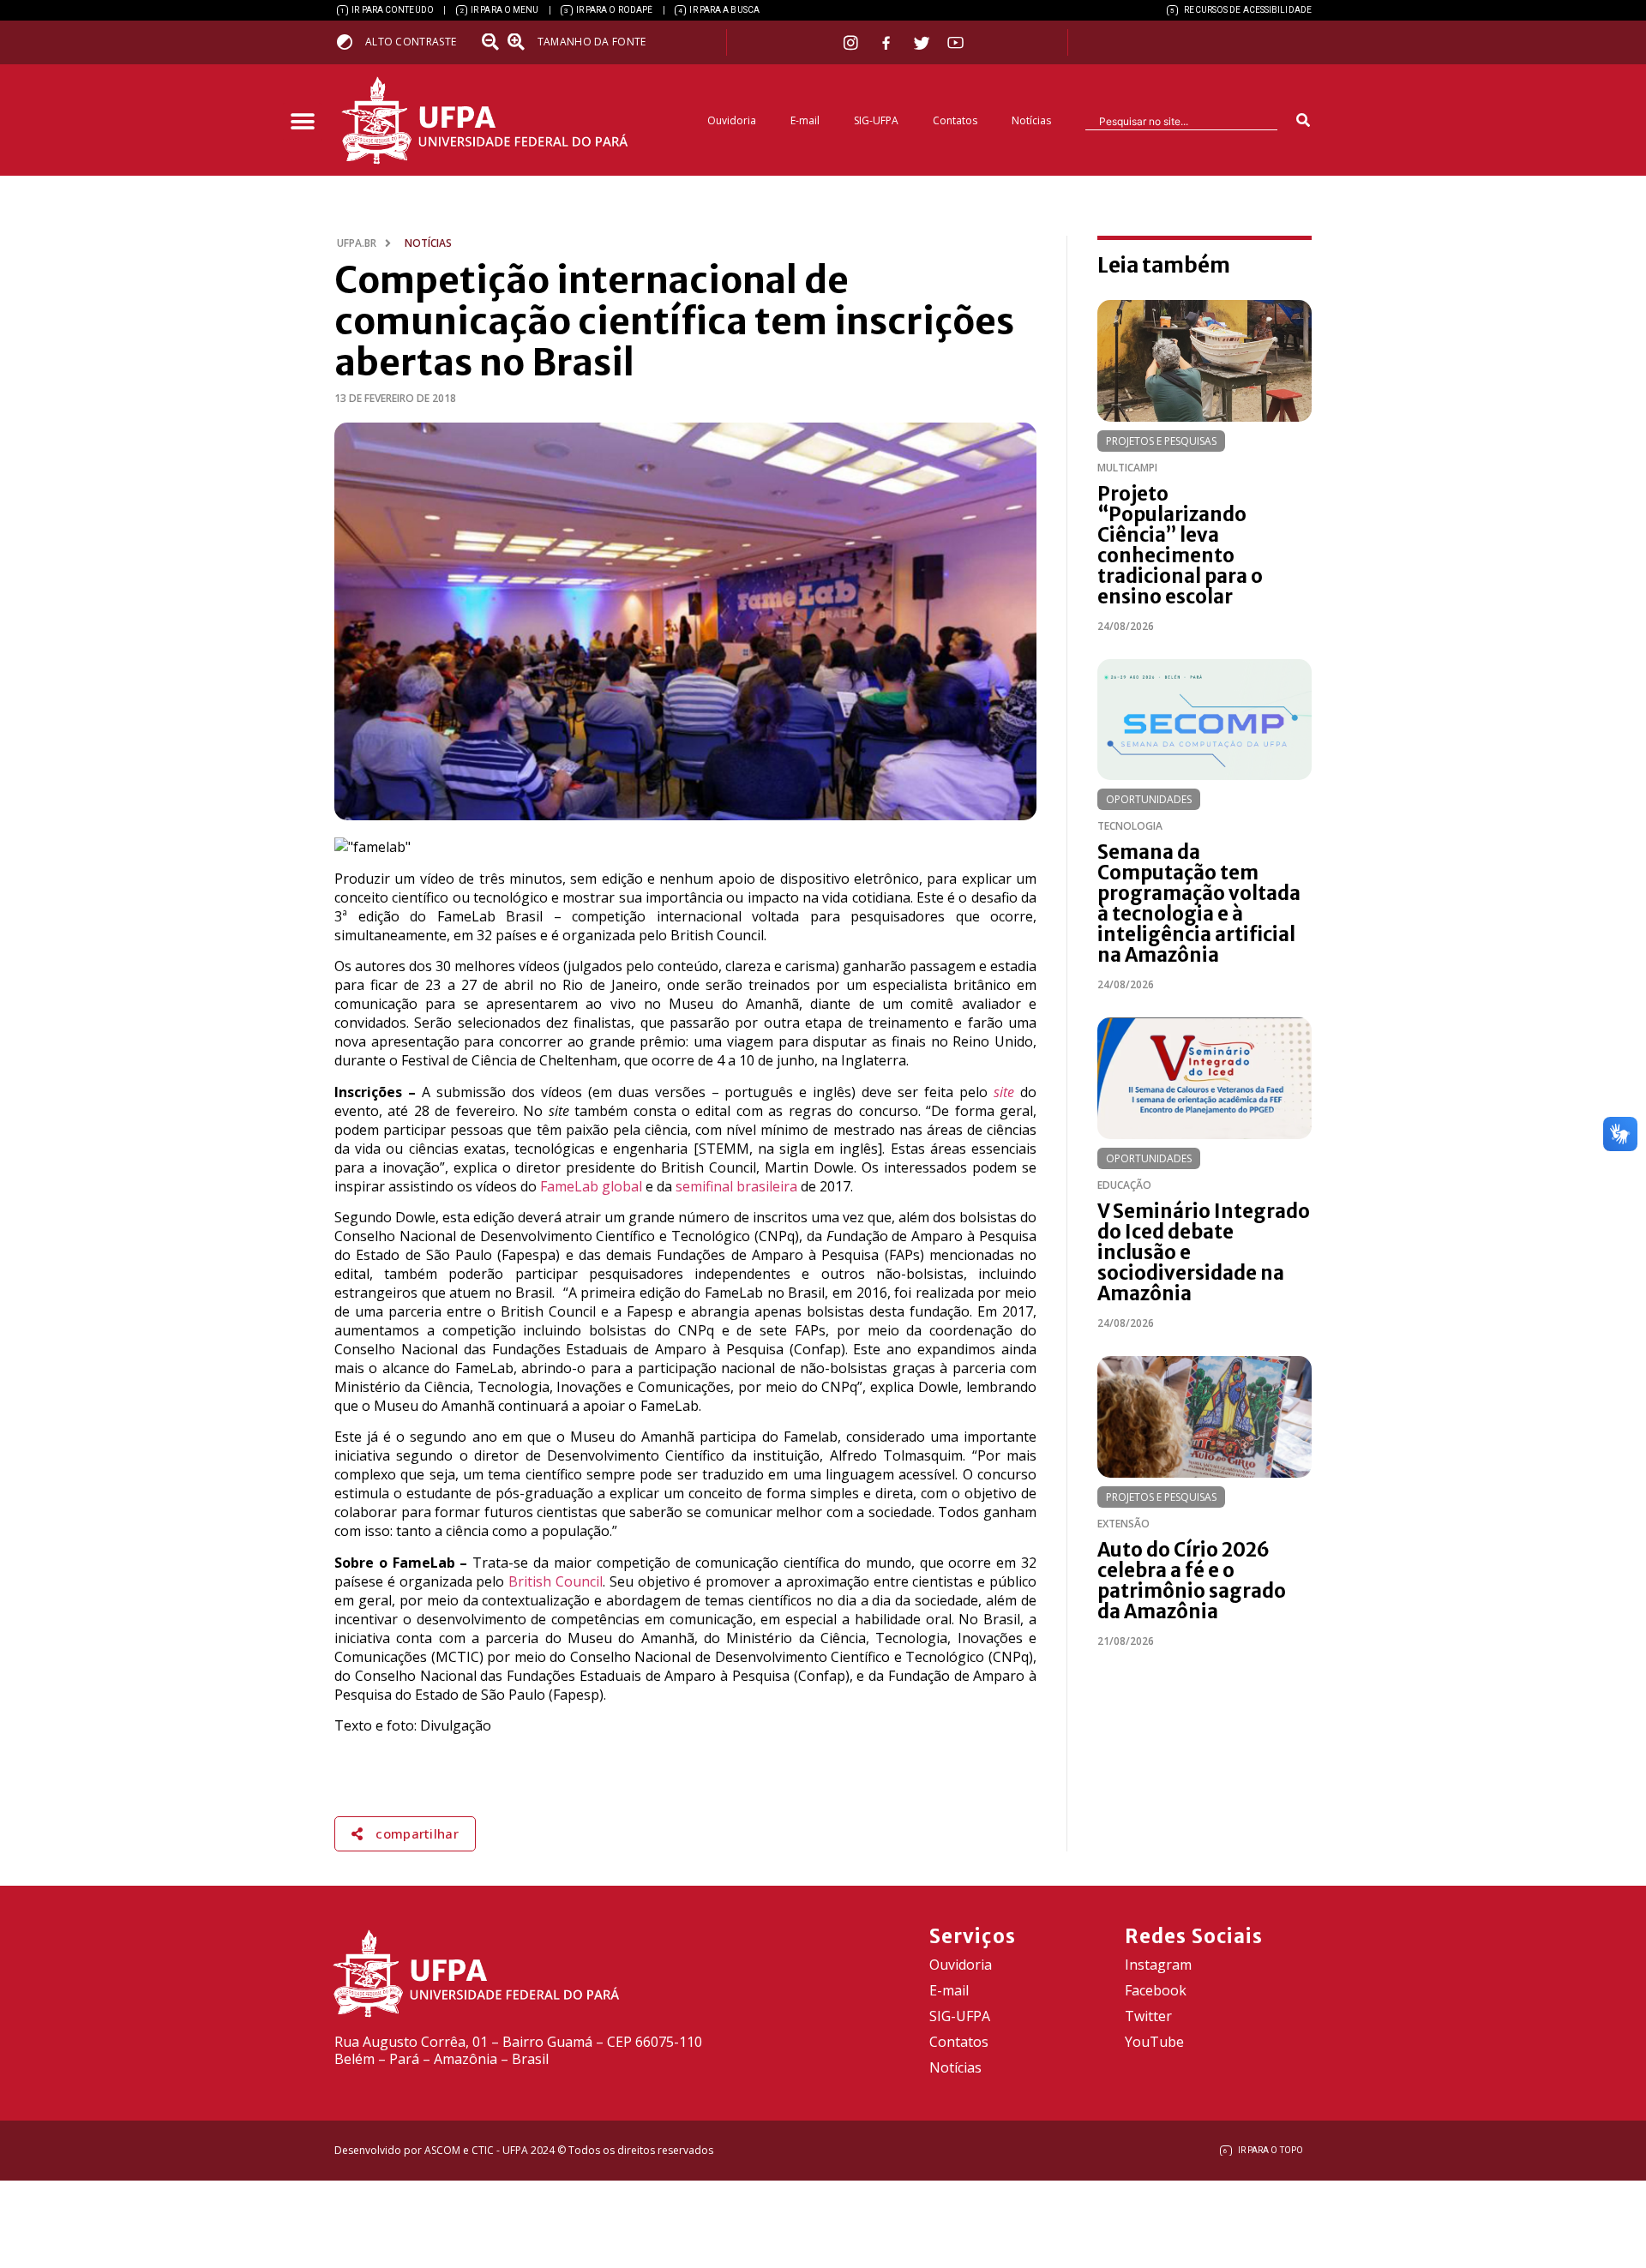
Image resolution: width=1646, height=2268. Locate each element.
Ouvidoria (732, 120)
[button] (302, 122)
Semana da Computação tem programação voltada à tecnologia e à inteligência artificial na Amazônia (1199, 903)
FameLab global (591, 1186)
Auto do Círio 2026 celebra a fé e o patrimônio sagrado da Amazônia (1192, 1581)
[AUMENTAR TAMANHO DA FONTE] (521, 42)
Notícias (1031, 120)
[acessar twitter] (922, 43)
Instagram (1158, 1965)
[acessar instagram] (853, 42)
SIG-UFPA (876, 120)
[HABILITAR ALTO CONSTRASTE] (350, 42)
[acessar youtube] (956, 42)
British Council (556, 1581)
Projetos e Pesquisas (1161, 441)
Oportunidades (1149, 799)
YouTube (1154, 2042)
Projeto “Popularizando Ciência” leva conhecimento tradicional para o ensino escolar (1180, 545)
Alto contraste (411, 42)
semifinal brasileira (736, 1186)
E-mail (805, 120)
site (1004, 1092)
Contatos (955, 120)
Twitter (1148, 2016)
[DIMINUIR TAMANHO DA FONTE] (492, 42)
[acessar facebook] (888, 43)
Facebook (1156, 1990)
